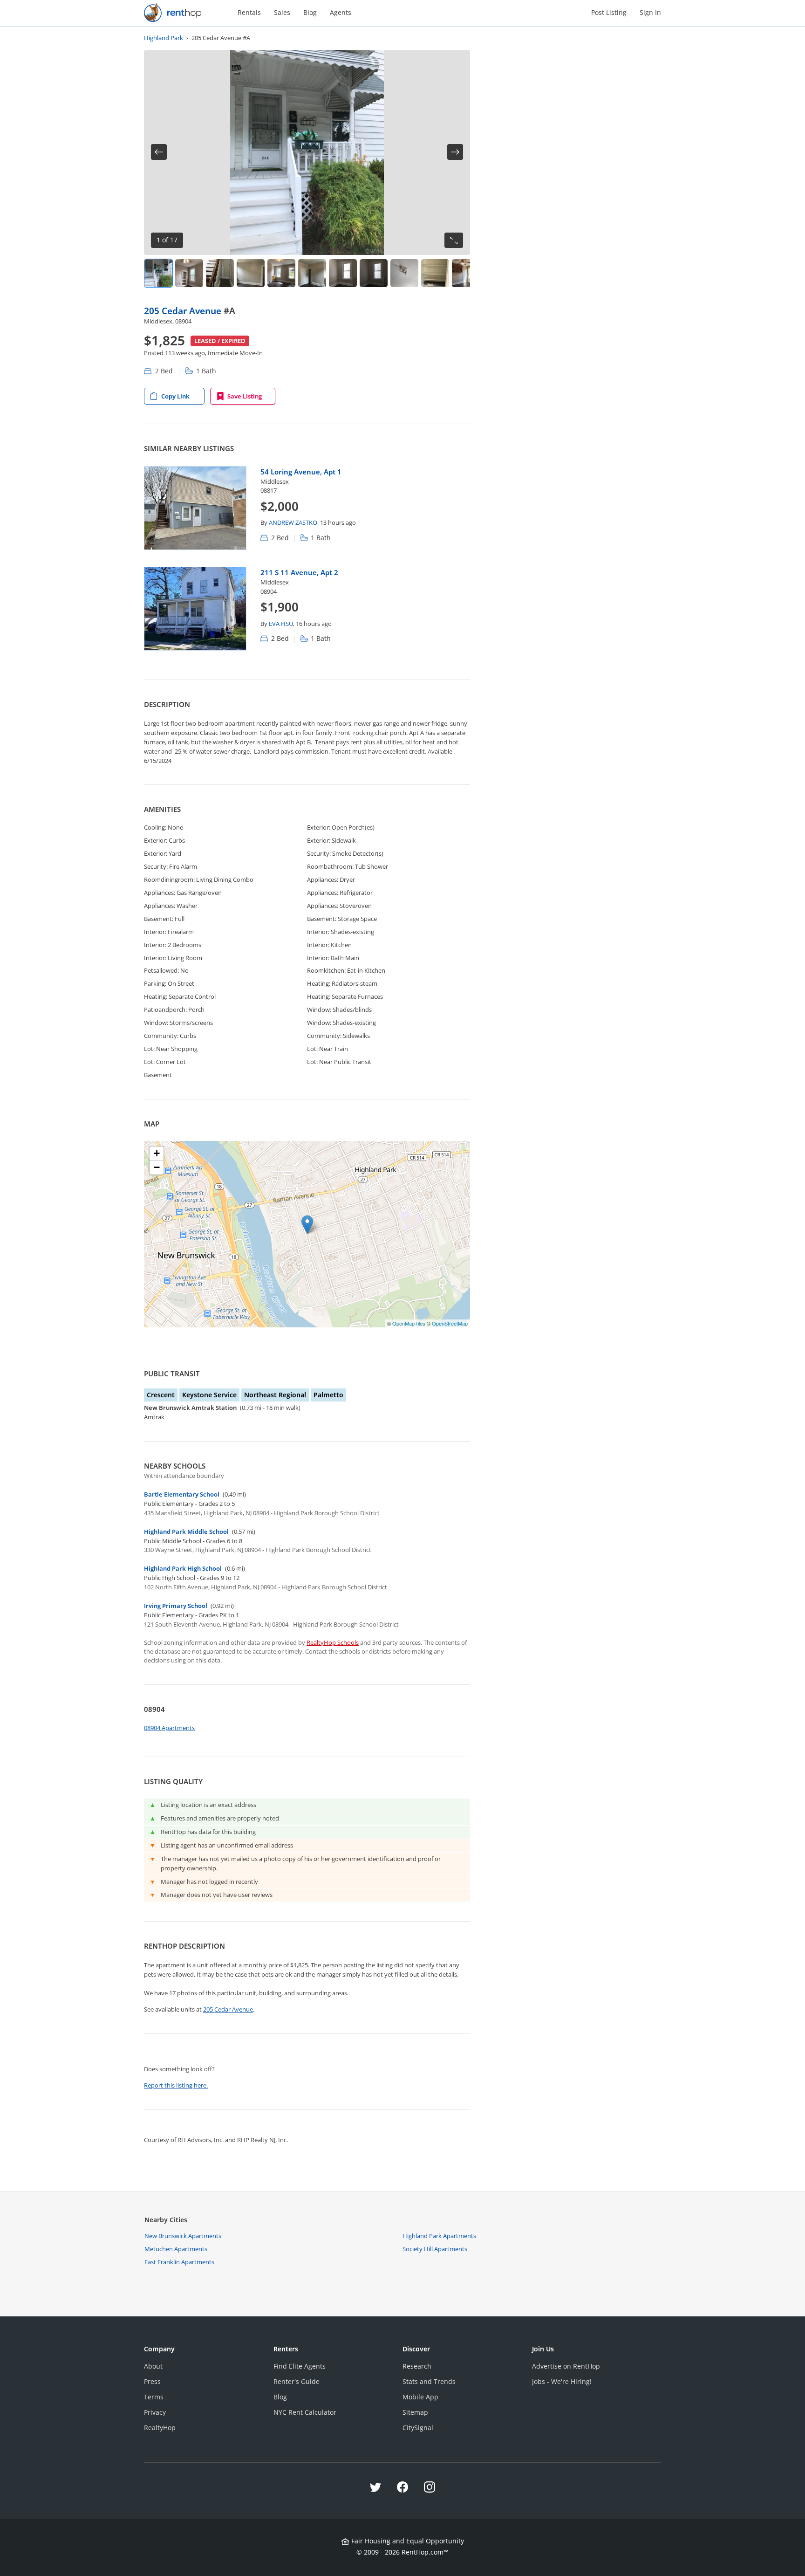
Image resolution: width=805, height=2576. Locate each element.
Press (152, 2381)
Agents (341, 12)
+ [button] (157, 1153)
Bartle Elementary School (182, 1494)
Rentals (249, 12)
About (153, 2366)
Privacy (155, 2412)
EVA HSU (281, 624)
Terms (154, 2397)
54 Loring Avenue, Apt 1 (301, 472)
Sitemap (415, 2412)
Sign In (650, 12)
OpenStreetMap (450, 1323)
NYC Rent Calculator (305, 2412)
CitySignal (418, 2428)
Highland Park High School (183, 1568)
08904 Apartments (169, 1728)
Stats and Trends (429, 2381)
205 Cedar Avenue (184, 311)
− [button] (157, 1167)
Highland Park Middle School (186, 1532)
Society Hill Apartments (435, 2249)
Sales (282, 12)
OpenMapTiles (409, 1323)
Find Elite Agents (300, 2366)
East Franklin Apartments (179, 2262)
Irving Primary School (176, 1606)
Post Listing (609, 12)
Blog (310, 12)
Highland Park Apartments (439, 2236)
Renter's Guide (297, 2381)
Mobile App (420, 2397)
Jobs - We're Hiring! (562, 2381)
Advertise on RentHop (566, 2366)
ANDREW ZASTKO (293, 522)
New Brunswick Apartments (183, 2236)
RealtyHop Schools (333, 1642)
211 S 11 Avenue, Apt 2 (299, 572)
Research (417, 2366)
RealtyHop (160, 2428)
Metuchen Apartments (176, 2249)
